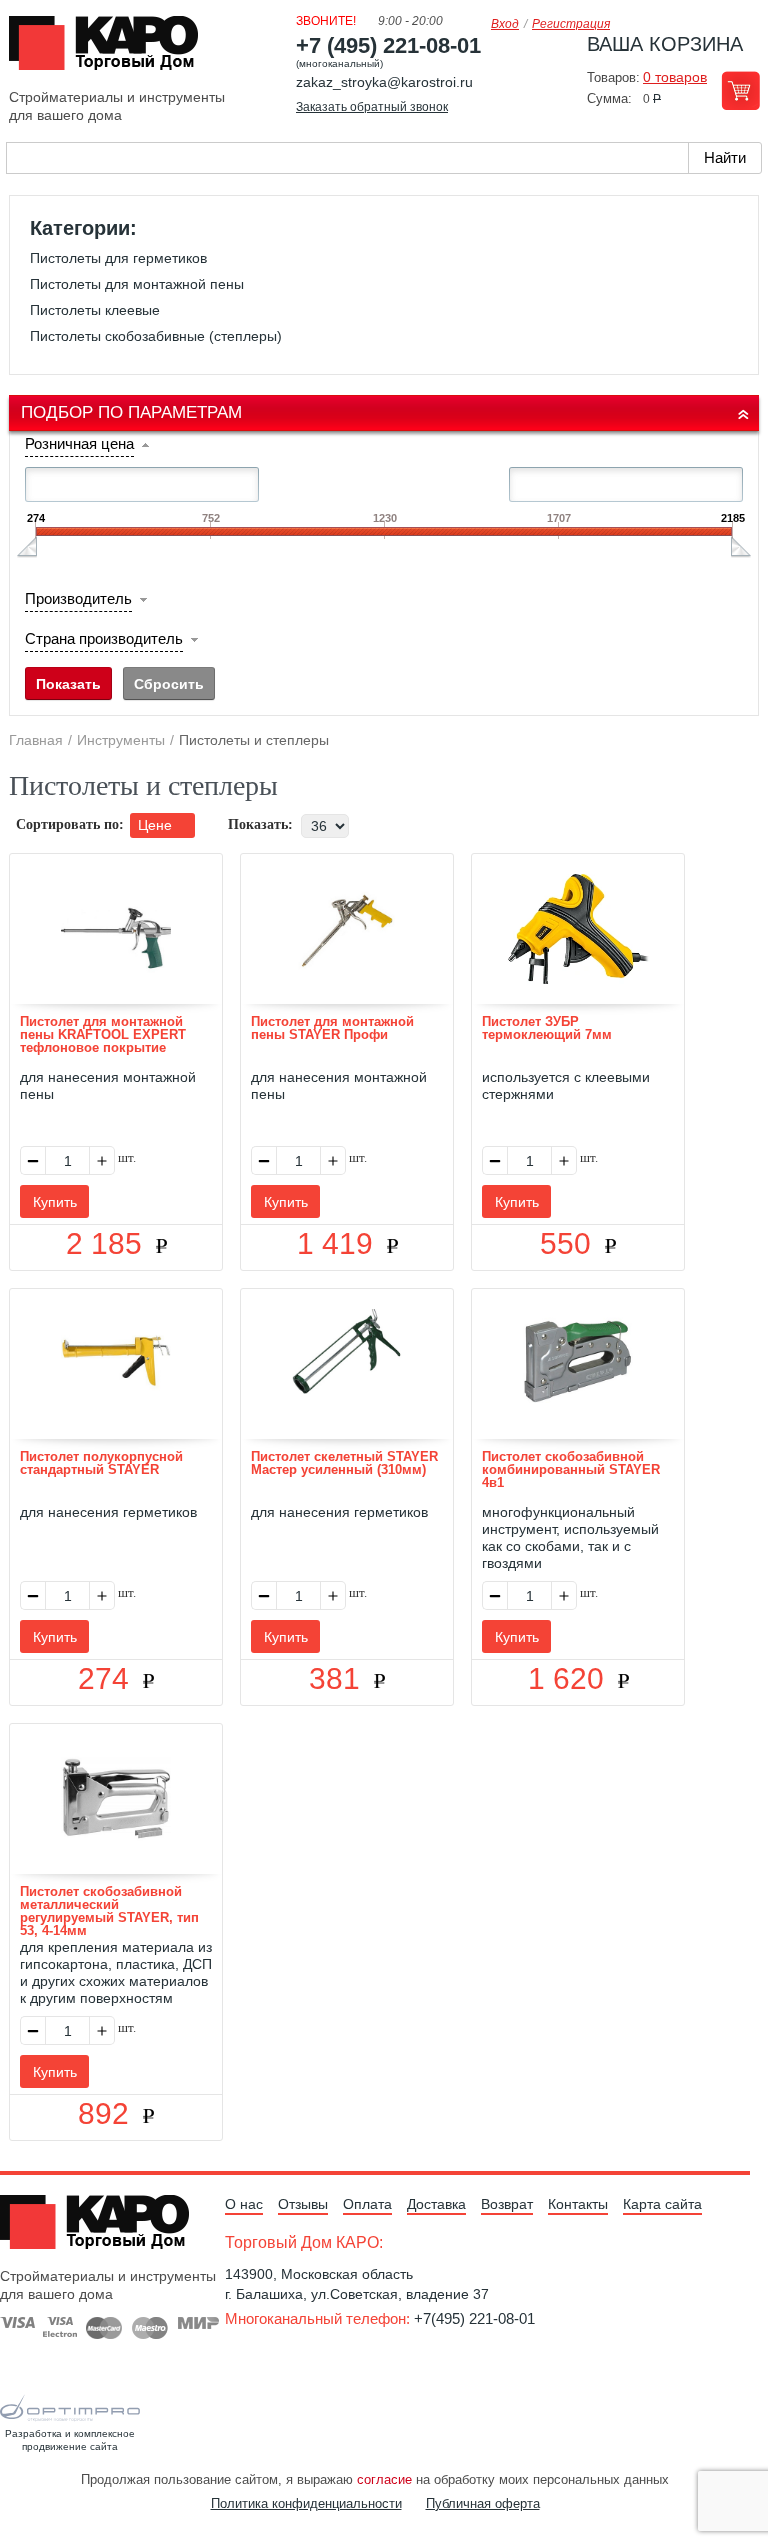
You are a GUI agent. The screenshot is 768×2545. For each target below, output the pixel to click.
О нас (244, 2204)
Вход (505, 24)
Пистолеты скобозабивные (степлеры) (156, 336)
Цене (157, 825)
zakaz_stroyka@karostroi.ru (384, 82)
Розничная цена (79, 443)
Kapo (111, 49)
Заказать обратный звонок (372, 107)
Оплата (367, 2204)
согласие (384, 2479)
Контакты (578, 2204)
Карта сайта (662, 2204)
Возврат (507, 2204)
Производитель (78, 598)
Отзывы (303, 2204)
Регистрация (571, 24)
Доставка (436, 2204)
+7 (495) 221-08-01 (388, 45)
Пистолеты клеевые (95, 310)
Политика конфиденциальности (306, 2503)
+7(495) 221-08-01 (474, 2318)
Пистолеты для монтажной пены (137, 284)
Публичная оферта (483, 2503)
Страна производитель (104, 638)
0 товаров (675, 77)
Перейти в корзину (740, 90)
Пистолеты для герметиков (118, 258)
